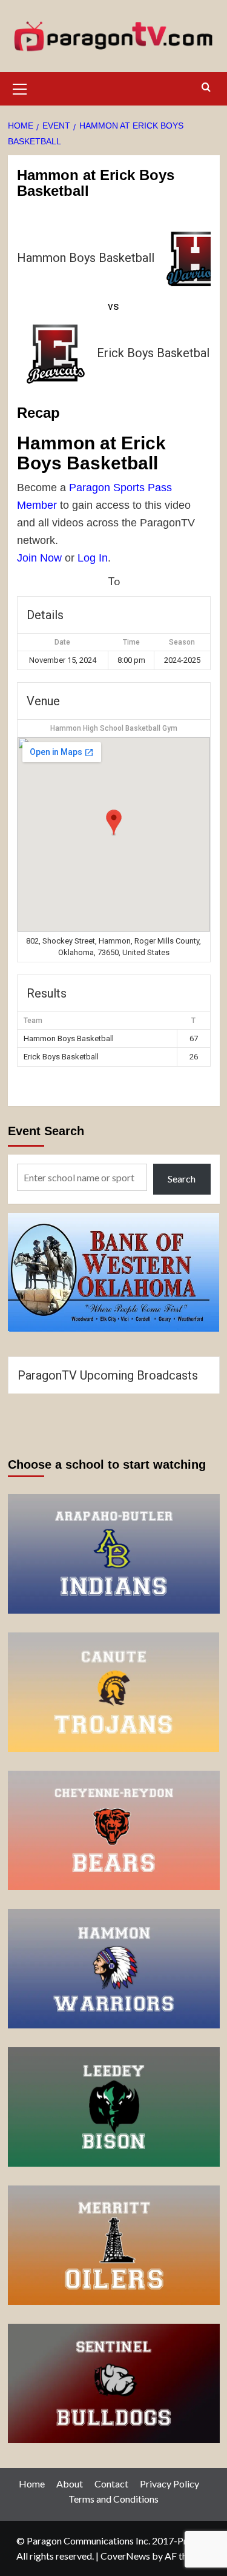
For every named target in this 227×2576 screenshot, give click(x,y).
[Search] (206, 88)
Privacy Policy (169, 2484)
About (70, 2484)
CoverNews (125, 2556)
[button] (20, 87)
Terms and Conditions (113, 2499)
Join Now (39, 558)
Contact (111, 2484)
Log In (93, 558)
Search (182, 1179)
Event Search (46, 1131)
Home (32, 2484)
